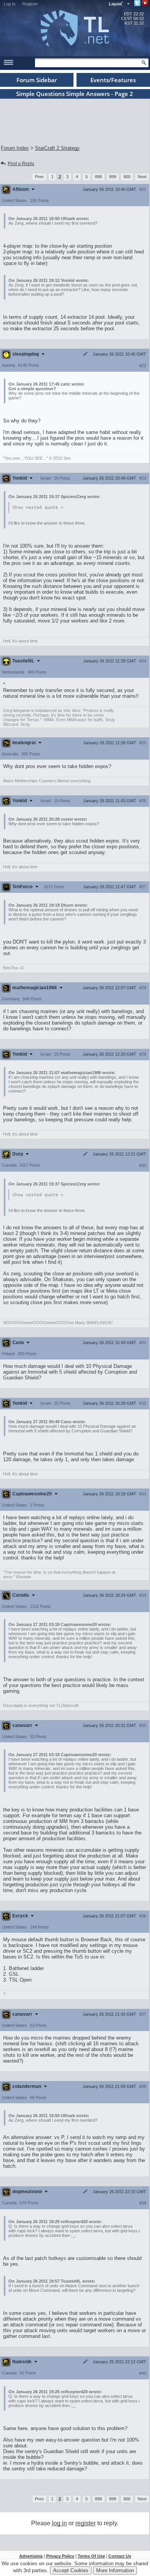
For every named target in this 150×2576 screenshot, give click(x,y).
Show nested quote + (38, 507)
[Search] (144, 63)
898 (98, 177)
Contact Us (120, 2556)
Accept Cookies (71, 2570)
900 (127, 177)
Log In (10, 4)
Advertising (31, 2556)
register (86, 2523)
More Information (115, 2570)
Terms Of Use (91, 2556)
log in (59, 2523)
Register (30, 4)
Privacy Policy (60, 2556)
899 (113, 177)
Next (142, 177)
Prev (39, 177)
